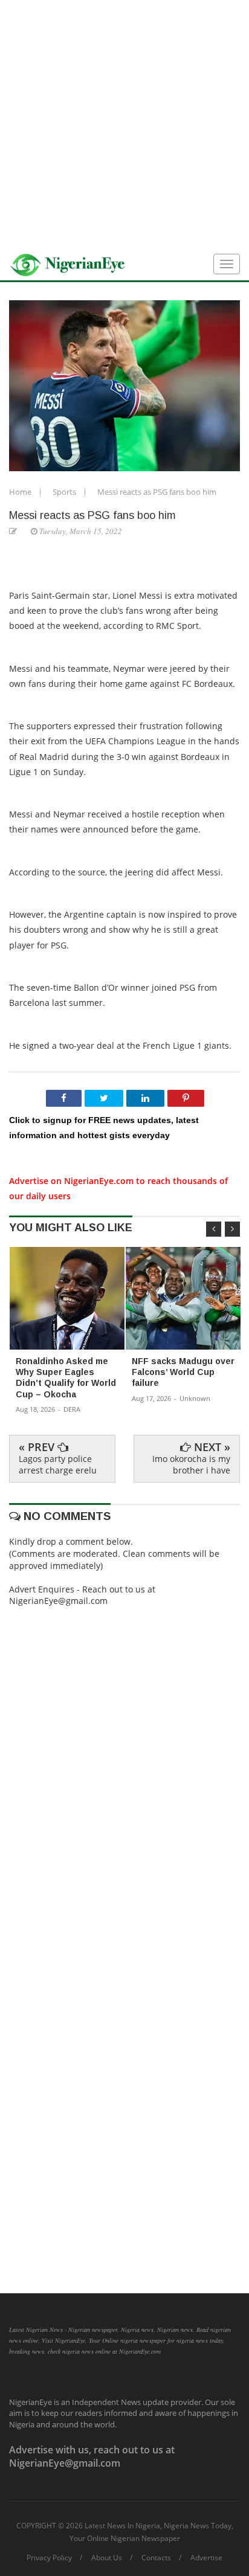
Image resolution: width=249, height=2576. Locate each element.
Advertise (206, 2558)
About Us (107, 2558)
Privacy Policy (49, 2558)
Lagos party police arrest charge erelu (58, 1464)
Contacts (156, 2558)
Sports (65, 492)
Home (21, 492)
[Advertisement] (124, 124)
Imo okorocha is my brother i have (191, 1464)
